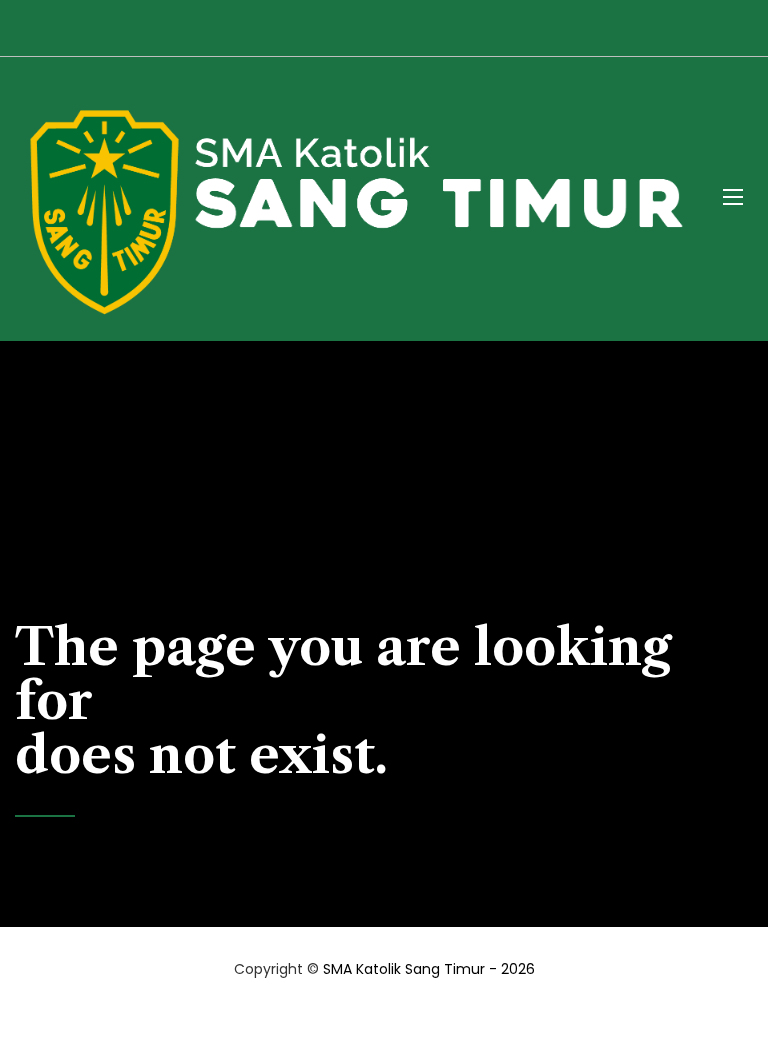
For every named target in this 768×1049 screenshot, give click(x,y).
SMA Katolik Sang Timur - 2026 (429, 969)
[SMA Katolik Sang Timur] (354, 197)
